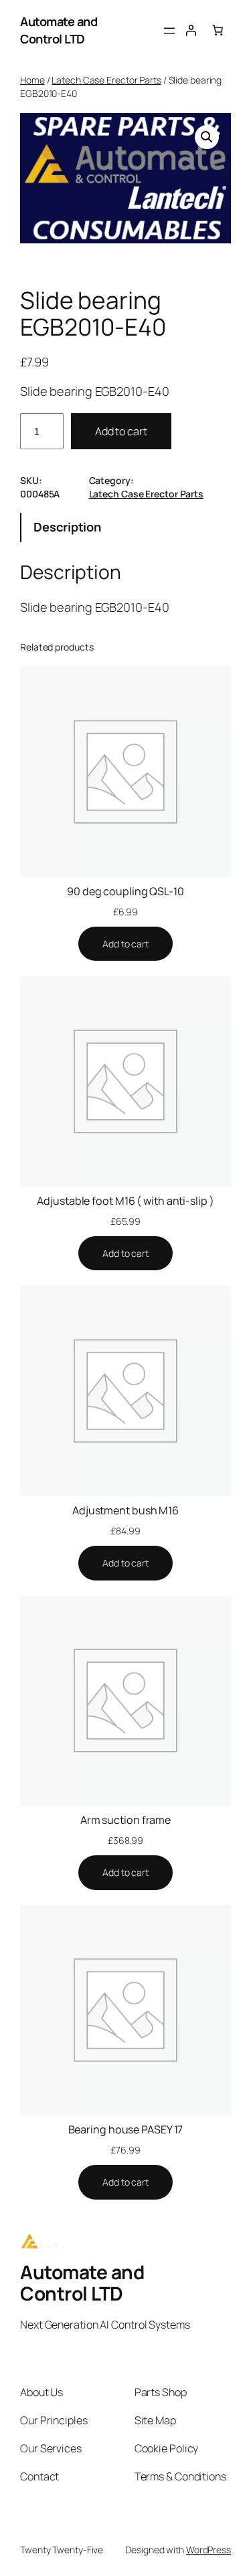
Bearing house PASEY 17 (126, 2129)
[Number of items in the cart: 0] (218, 30)
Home (32, 80)
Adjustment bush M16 (125, 1510)
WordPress (208, 2550)
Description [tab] (67, 527)
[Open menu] (169, 31)
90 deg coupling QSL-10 (125, 891)
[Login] (191, 30)
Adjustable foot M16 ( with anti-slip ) (125, 1201)
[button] (207, 137)
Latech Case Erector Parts (106, 80)
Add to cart (121, 431)
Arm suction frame (125, 1820)
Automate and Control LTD (59, 30)
